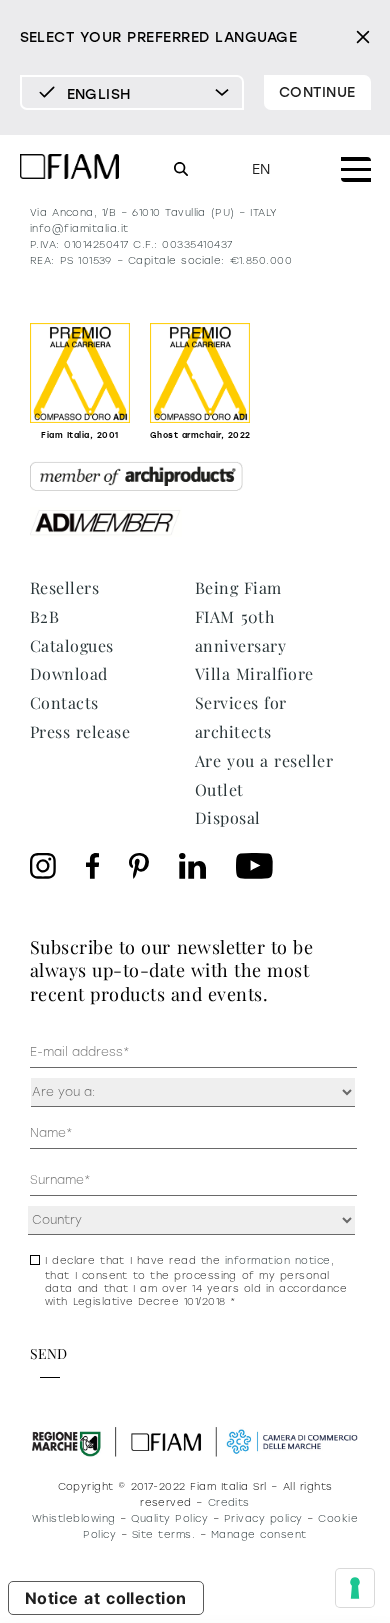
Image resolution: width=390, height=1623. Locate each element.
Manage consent (259, 1534)
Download (69, 673)
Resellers (64, 587)
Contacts (64, 702)
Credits (229, 1502)
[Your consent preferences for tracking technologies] (355, 1588)
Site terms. (163, 1534)
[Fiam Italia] (70, 169)
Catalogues (72, 645)
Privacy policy (263, 1518)
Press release (80, 731)
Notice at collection (106, 1598)
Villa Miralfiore (254, 673)
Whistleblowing (74, 1518)
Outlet (219, 789)
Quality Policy (169, 1518)
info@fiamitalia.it (79, 228)
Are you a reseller (264, 760)
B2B (44, 616)
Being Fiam (238, 587)
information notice (278, 1260)
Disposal (228, 817)
